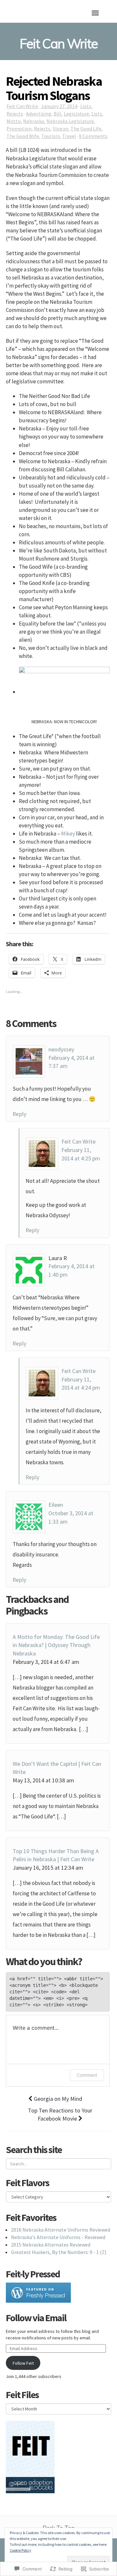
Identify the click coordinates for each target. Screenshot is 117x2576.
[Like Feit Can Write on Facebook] (30, 2448)
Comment (87, 2075)
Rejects (15, 114)
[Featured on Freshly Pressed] (38, 2292)
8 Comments (93, 136)
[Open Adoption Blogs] (30, 2484)
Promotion (19, 129)
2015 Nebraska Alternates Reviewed (51, 2245)
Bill (58, 114)
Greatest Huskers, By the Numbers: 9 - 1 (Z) (59, 2252)
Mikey (68, 834)
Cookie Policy (20, 2550)
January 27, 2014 (59, 106)
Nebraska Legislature (70, 121)
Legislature (76, 114)
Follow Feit (23, 2363)
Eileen (56, 1505)
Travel (69, 136)
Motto (14, 121)
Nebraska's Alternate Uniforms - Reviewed (58, 2237)
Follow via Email (36, 2318)
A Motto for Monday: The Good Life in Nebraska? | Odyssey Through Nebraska (56, 1645)
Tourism (51, 136)
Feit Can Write (23, 106)
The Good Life (86, 129)
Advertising (39, 114)
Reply (19, 1114)
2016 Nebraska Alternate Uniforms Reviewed (61, 2230)
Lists (86, 106)
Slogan (60, 129)
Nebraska (34, 121)
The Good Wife (23, 136)
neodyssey (61, 1049)
